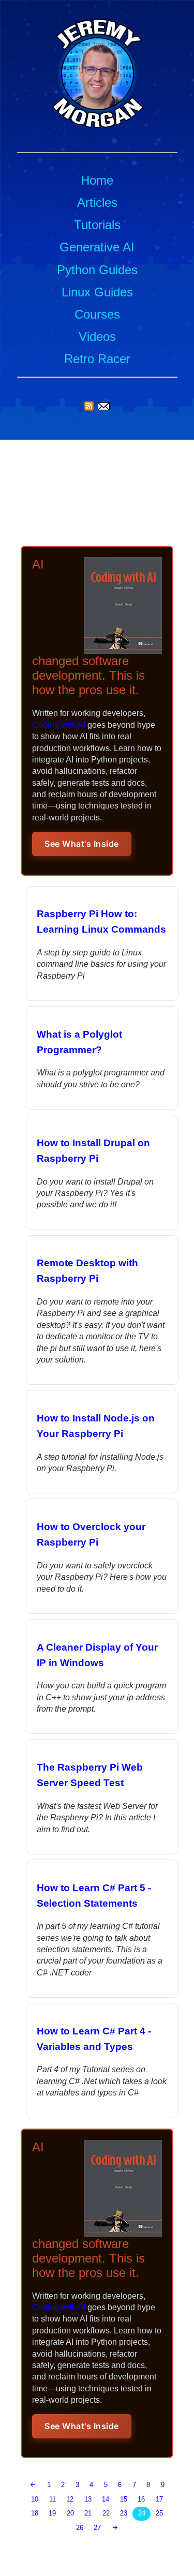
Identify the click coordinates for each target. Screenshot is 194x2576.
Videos (97, 336)
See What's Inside (82, 844)
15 (124, 2499)
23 (124, 2513)
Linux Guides (97, 292)
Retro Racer (97, 359)
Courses (97, 314)
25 (159, 2513)
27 (97, 2528)
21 (88, 2513)
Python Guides (97, 270)
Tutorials (97, 225)
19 (52, 2513)
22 (106, 2513)
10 (35, 2499)
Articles (97, 203)
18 (35, 2513)
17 (159, 2499)
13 (88, 2499)
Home (97, 180)
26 (80, 2528)
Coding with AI (59, 725)
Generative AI (97, 247)
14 (106, 2499)
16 (141, 2499)
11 (53, 2499)
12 (70, 2499)
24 (142, 2513)
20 (70, 2513)
